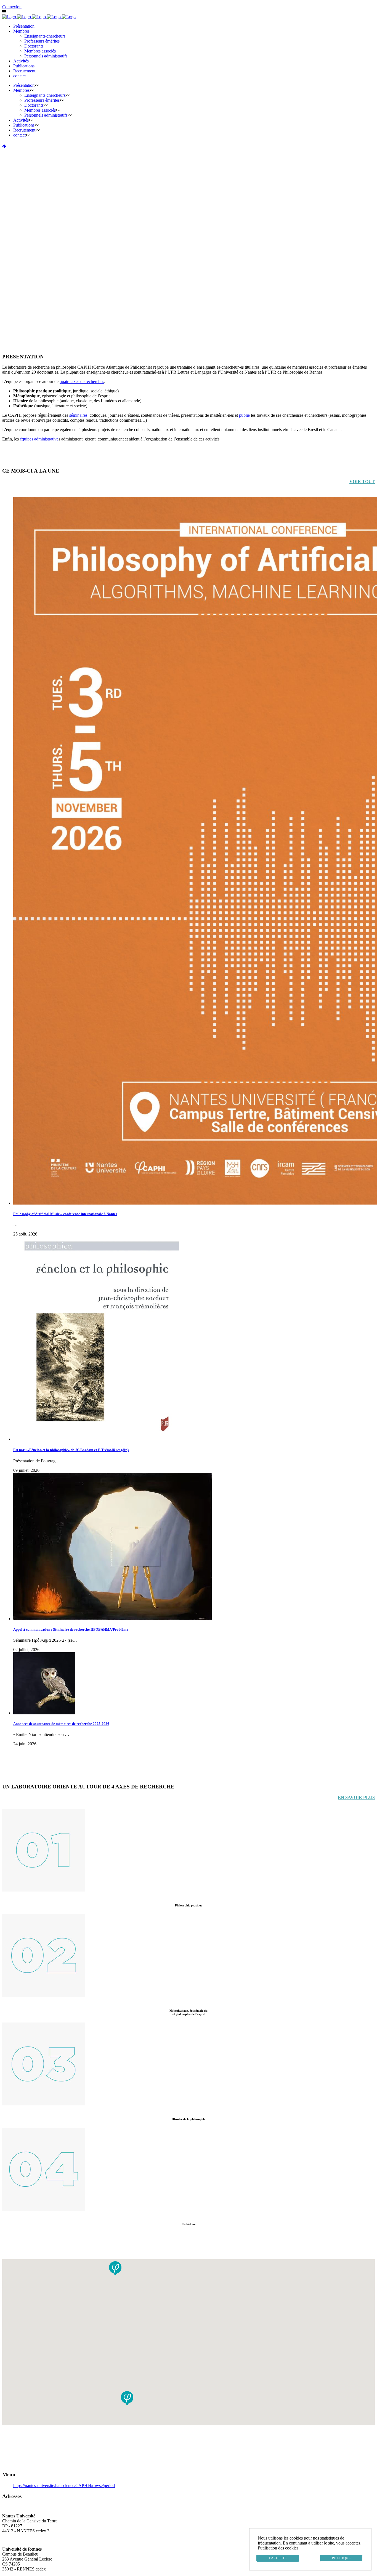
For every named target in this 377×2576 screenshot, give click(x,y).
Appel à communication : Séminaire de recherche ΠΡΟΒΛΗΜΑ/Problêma (71, 1629)
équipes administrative (39, 439)
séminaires (78, 415)
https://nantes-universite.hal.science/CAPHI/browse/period (64, 2486)
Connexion (12, 7)
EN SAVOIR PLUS (356, 1797)
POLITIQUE (341, 2558)
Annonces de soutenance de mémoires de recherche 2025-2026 (61, 1724)
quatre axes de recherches (82, 381)
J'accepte (278, 2558)
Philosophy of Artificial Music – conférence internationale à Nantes (65, 1214)
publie (244, 415)
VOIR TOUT (362, 482)
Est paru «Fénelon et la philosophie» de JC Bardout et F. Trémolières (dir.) (71, 1450)
